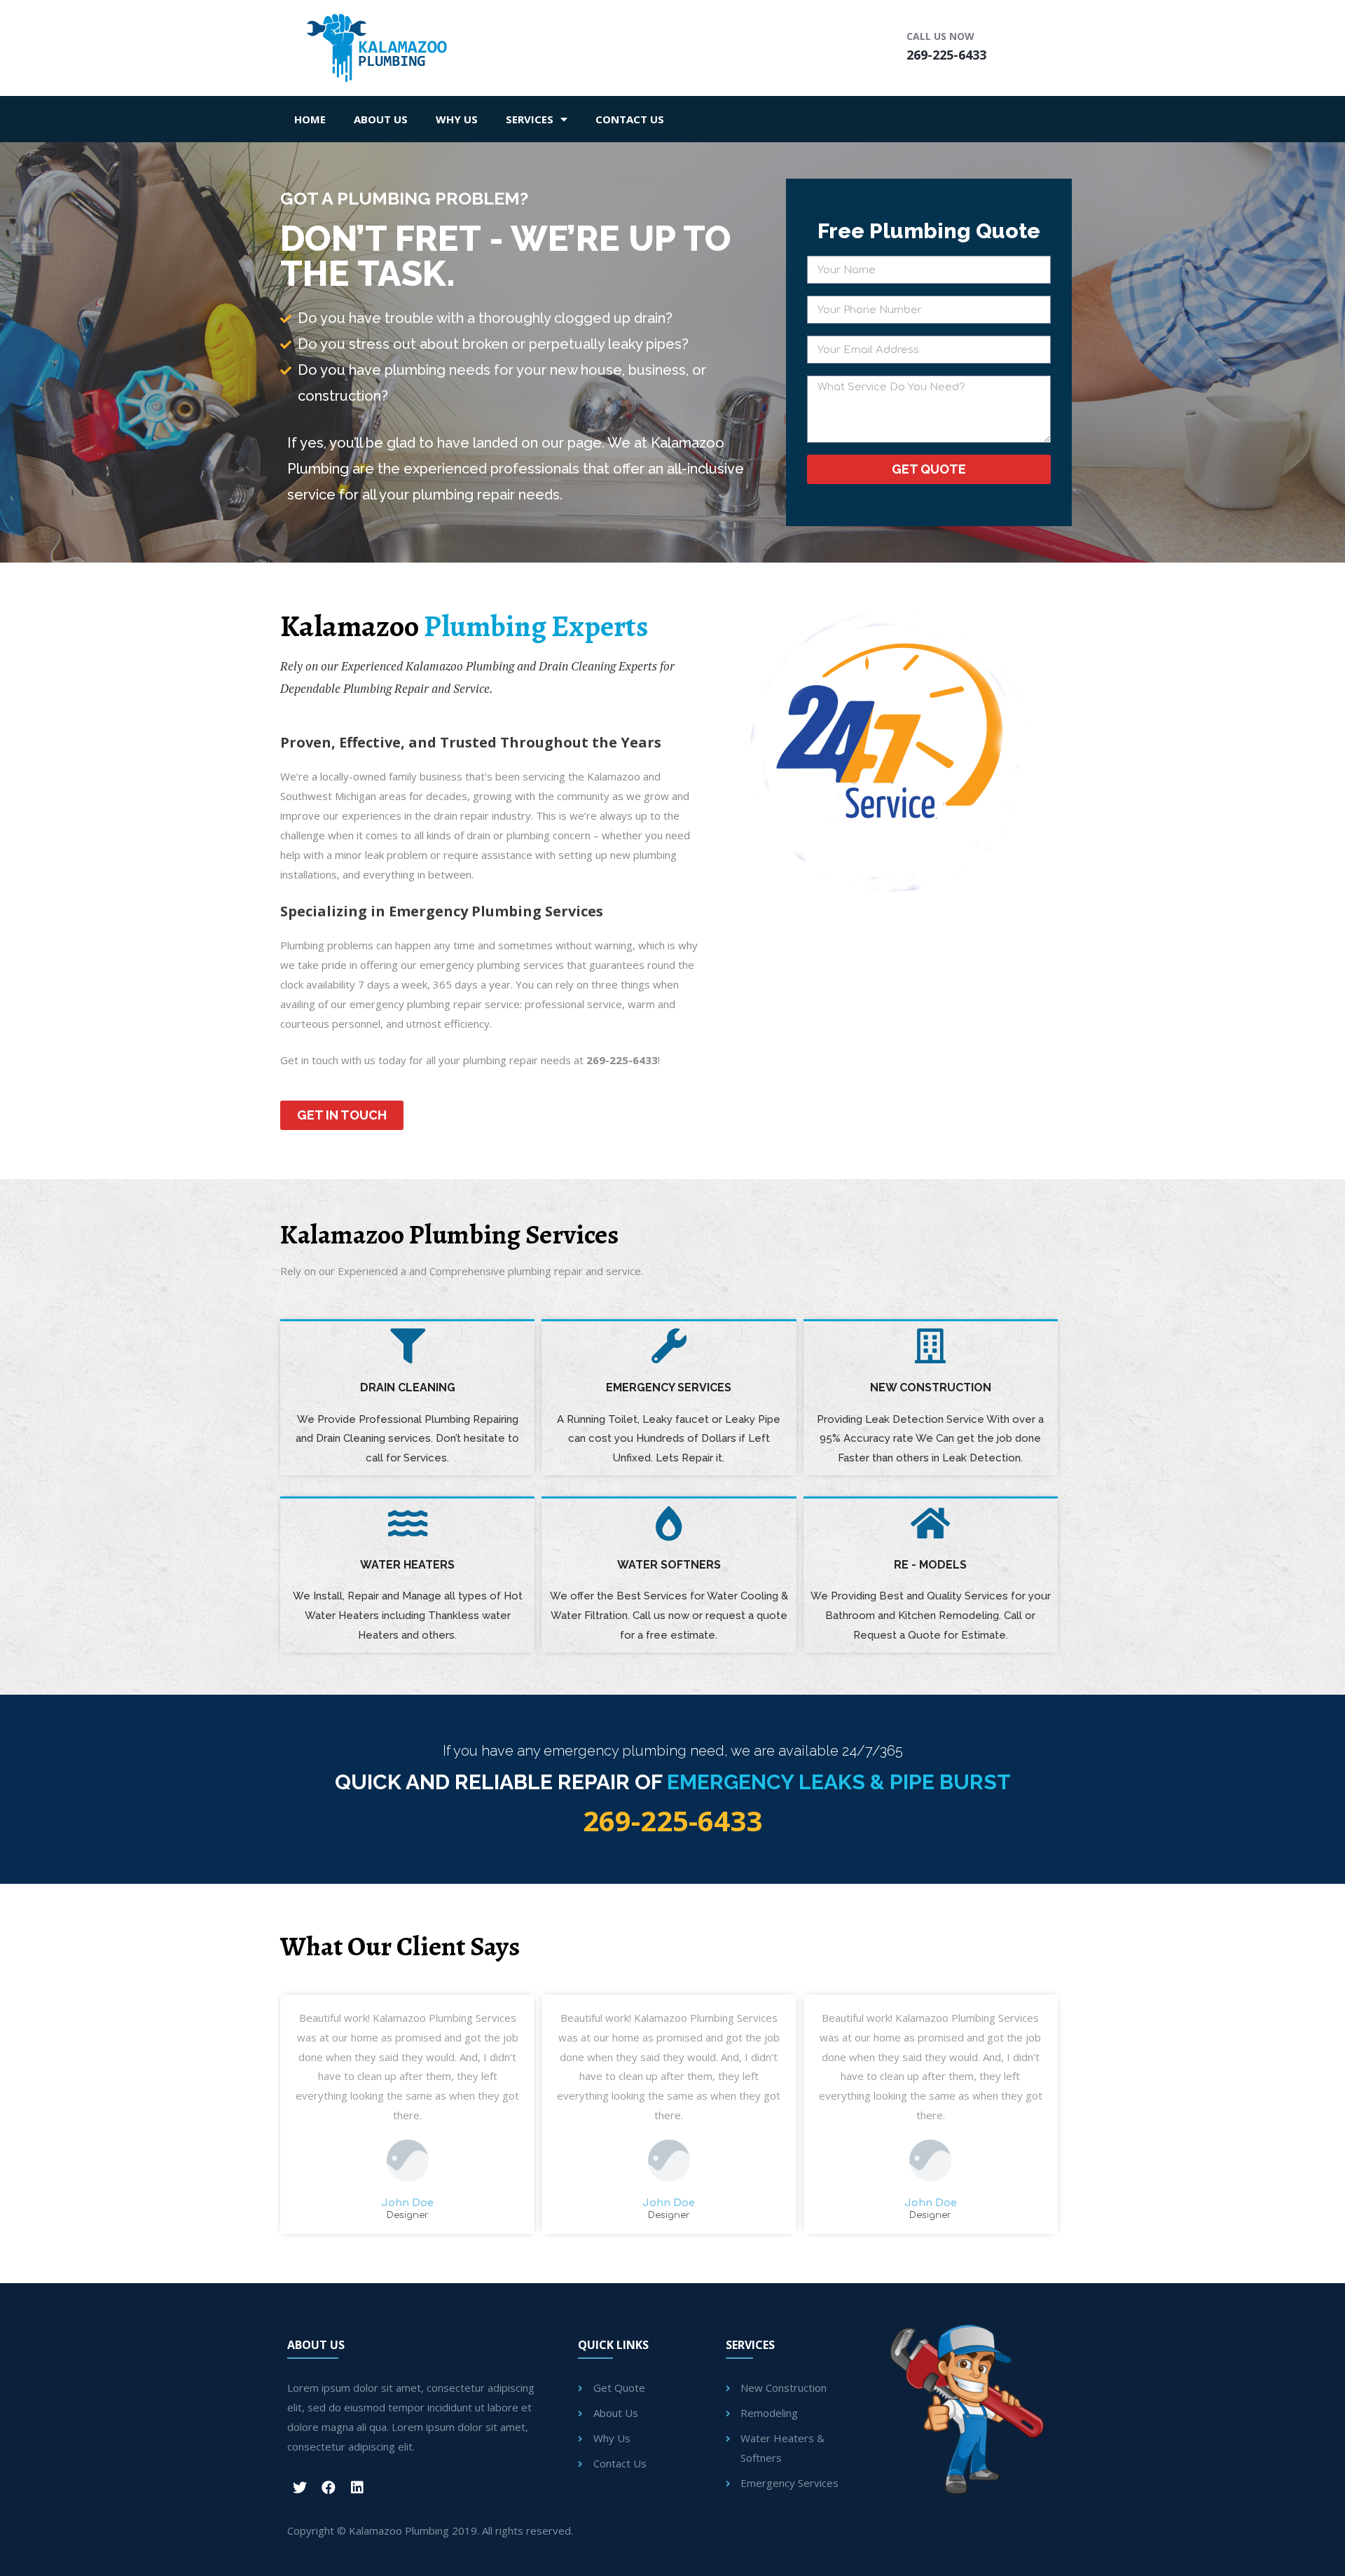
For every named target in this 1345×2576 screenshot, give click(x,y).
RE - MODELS (930, 1565)
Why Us (457, 119)
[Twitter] (300, 2488)
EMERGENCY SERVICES (669, 1387)
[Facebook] (329, 2488)
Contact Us (630, 119)
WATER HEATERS (407, 1565)
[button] (342, 1115)
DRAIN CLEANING (408, 1387)
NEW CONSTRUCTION (931, 1387)
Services (530, 119)
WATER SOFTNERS (669, 1565)
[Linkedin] (357, 2488)
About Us (381, 119)
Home (310, 119)
